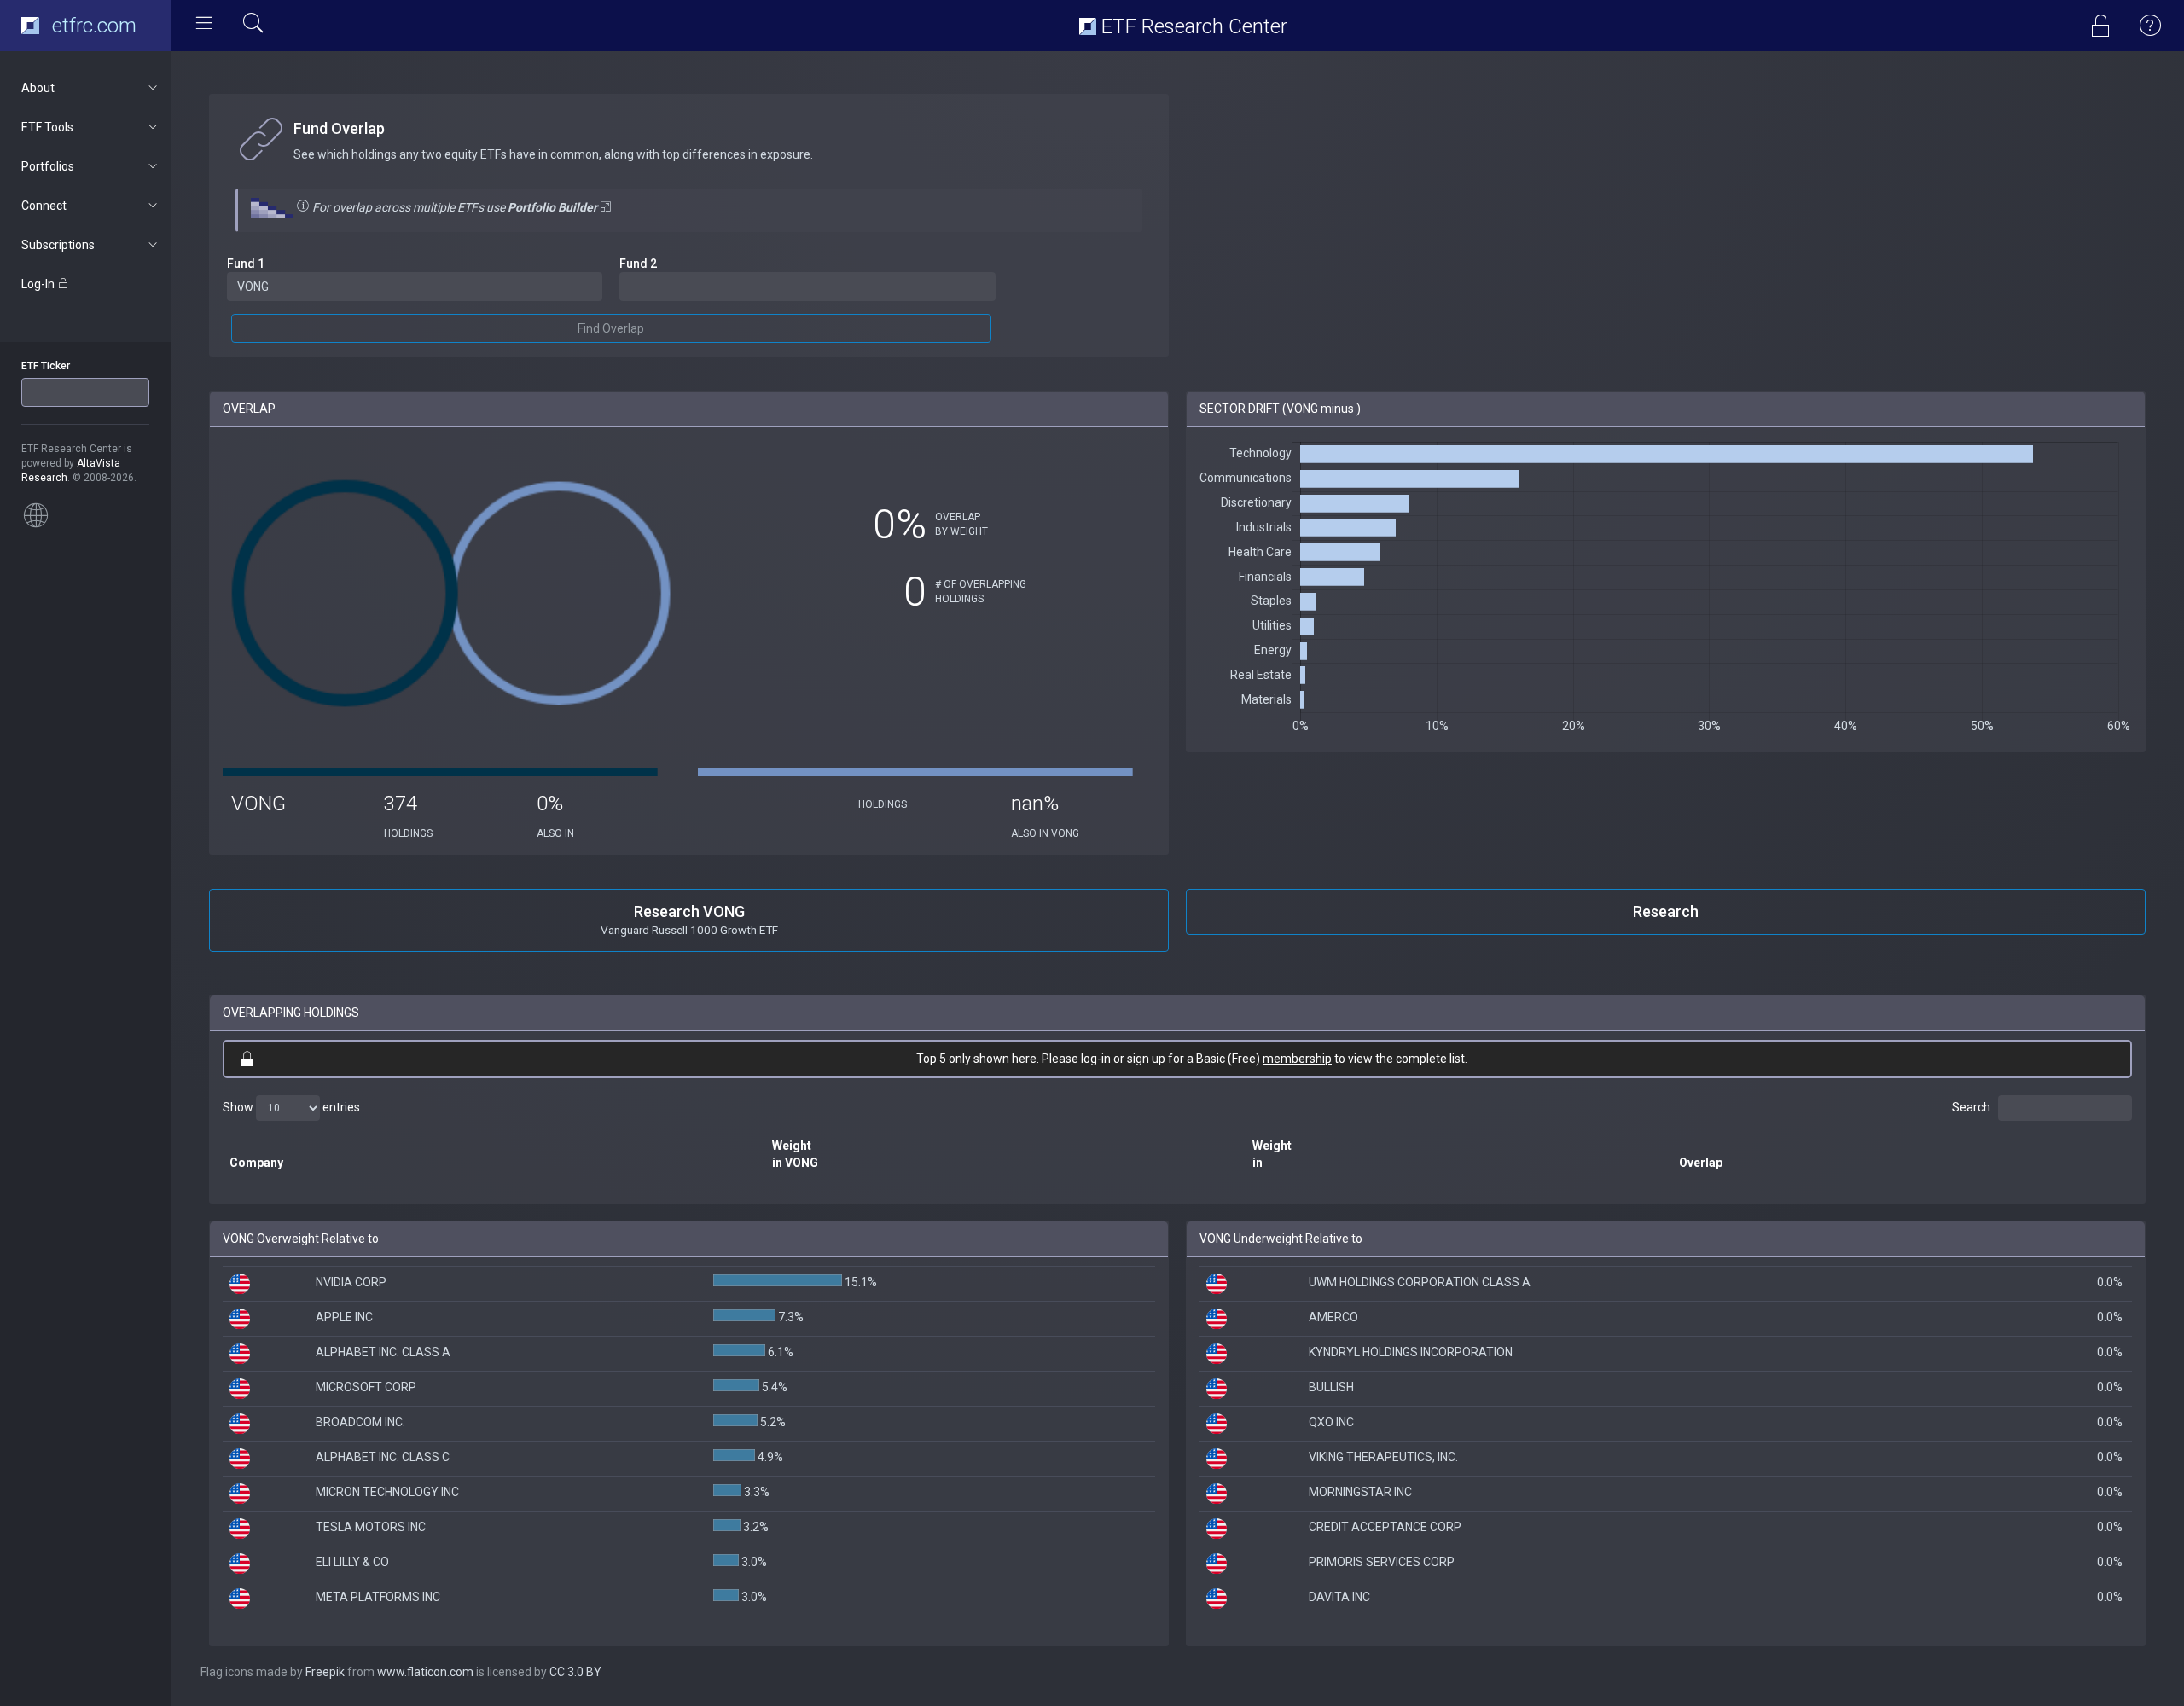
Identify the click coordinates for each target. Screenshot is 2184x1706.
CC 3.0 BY (575, 1672)
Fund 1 (246, 264)
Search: (1972, 1106)
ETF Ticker (46, 366)
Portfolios (48, 166)
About (38, 88)
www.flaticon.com (425, 1672)
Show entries (291, 1106)
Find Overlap (611, 328)
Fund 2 (638, 264)
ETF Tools (47, 127)
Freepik (325, 1672)
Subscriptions (58, 245)
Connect (44, 206)
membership (1297, 1059)
